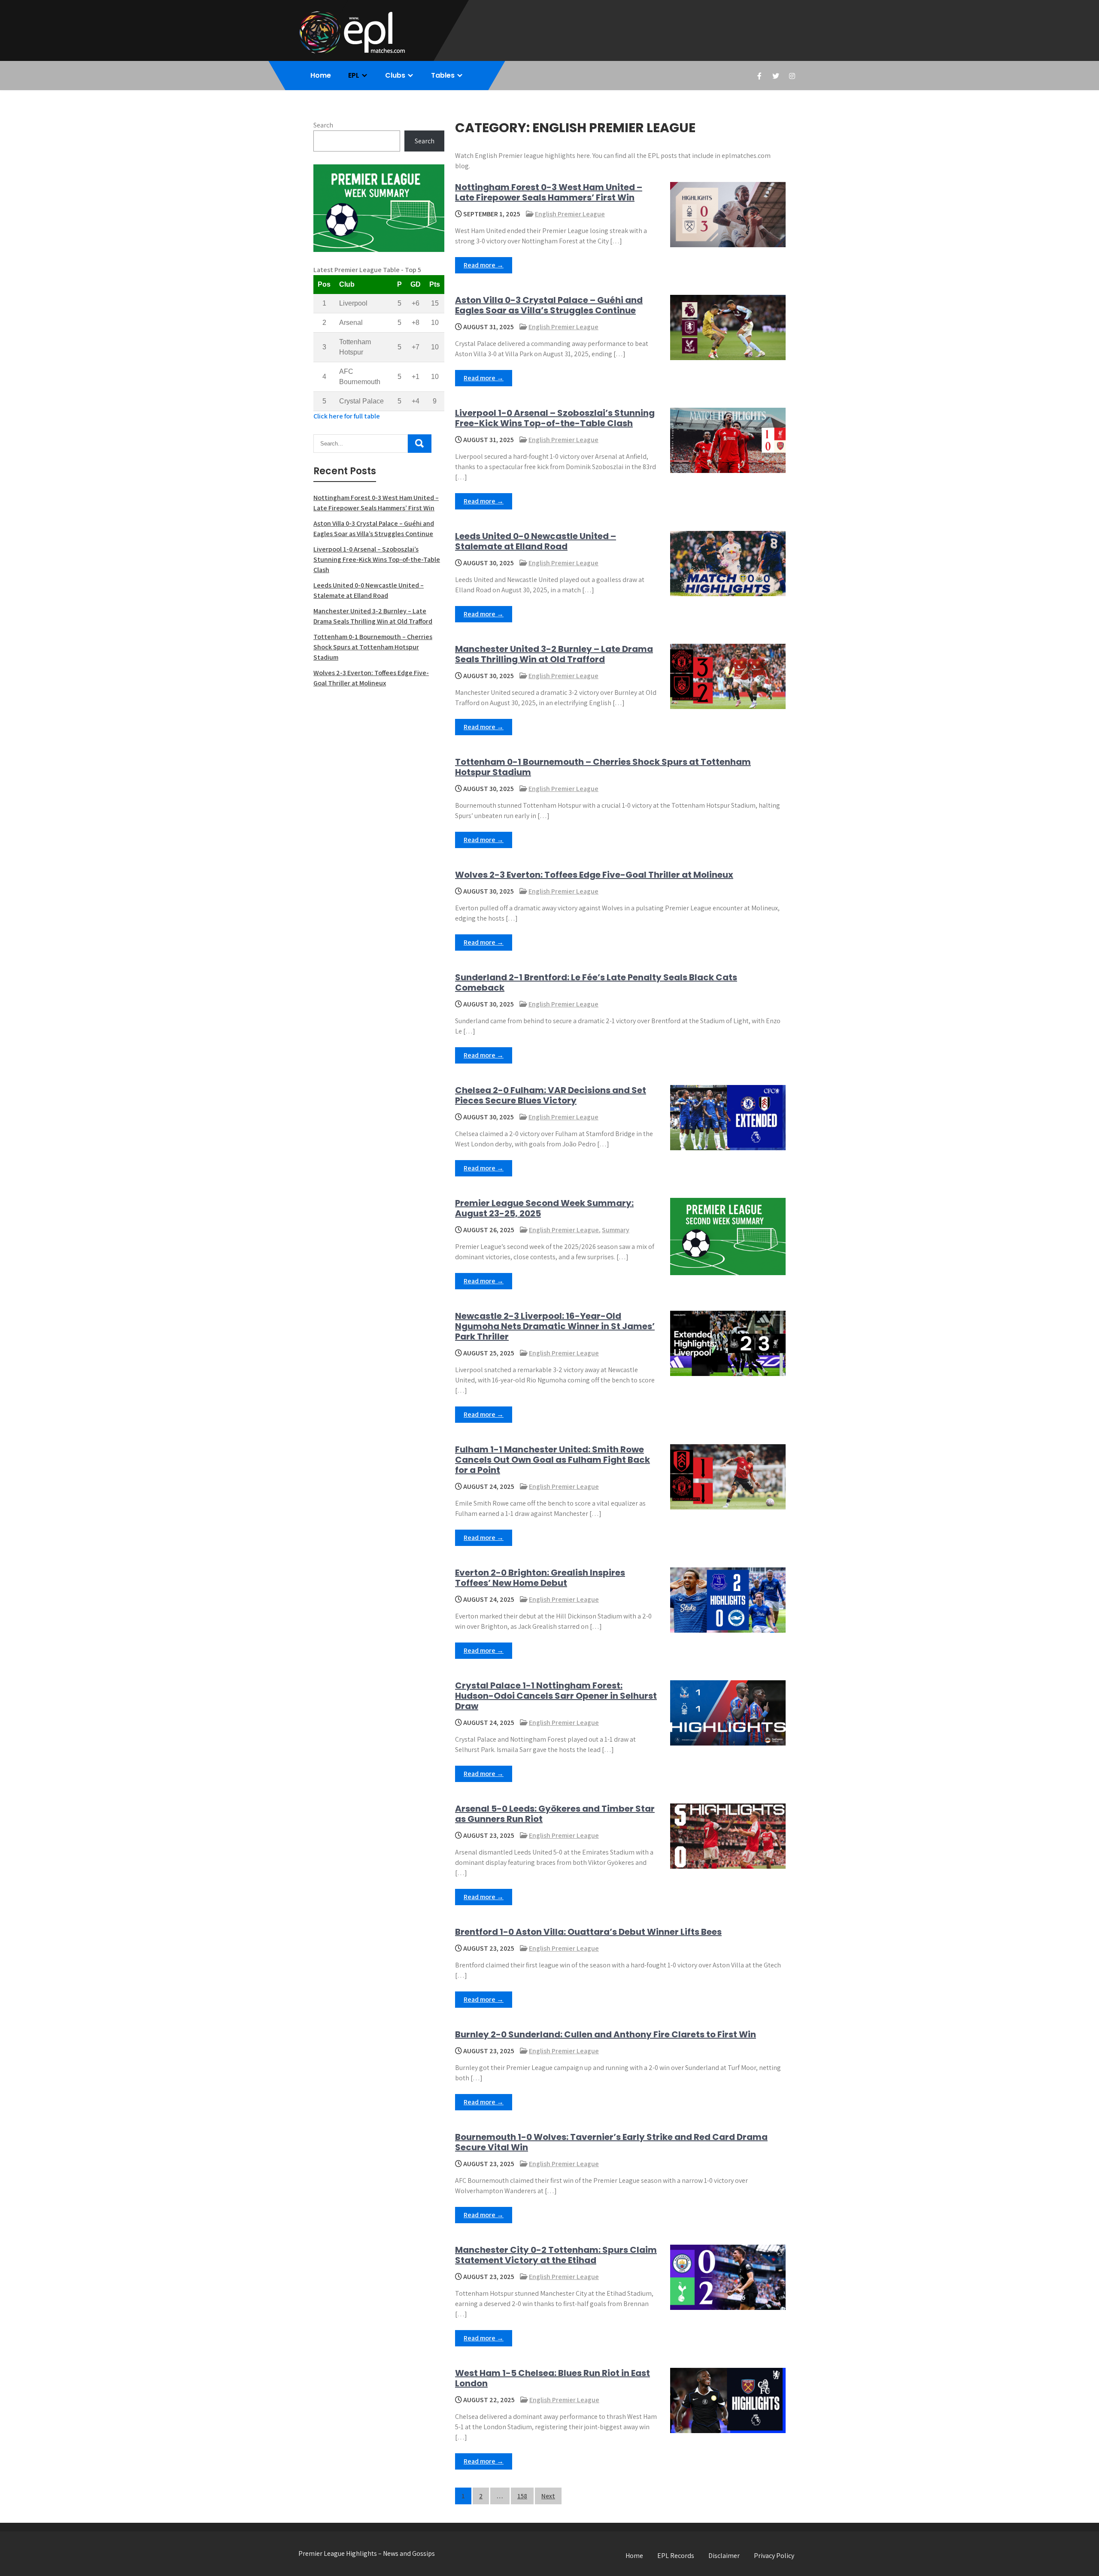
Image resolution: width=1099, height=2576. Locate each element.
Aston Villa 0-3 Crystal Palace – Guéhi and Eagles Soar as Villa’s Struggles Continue (549, 305)
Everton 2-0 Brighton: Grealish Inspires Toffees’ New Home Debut (540, 1578)
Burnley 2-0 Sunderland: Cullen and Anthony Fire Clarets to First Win (606, 2034)
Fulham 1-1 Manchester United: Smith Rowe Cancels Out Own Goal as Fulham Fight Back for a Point (553, 1460)
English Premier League (570, 214)
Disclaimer (724, 2556)
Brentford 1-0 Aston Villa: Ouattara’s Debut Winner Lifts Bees (588, 1932)
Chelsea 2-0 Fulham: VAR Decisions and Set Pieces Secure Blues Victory (551, 1095)
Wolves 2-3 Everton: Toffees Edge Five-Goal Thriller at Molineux (594, 875)
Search (323, 125)
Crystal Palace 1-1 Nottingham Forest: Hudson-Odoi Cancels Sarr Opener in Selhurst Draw (556, 1696)
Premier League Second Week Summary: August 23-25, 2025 (544, 1208)
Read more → (484, 265)
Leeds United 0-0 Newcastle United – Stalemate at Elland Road (536, 541)
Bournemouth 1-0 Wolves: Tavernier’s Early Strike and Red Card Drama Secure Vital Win (611, 2142)
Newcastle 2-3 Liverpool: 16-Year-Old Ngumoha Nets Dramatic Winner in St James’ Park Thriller (555, 1326)
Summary (616, 1230)
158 (522, 2496)
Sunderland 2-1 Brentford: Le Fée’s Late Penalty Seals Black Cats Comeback (596, 982)
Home (321, 75)
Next (548, 2496)
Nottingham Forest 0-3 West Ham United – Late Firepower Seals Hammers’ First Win (549, 192)
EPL (354, 75)
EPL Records (676, 2556)
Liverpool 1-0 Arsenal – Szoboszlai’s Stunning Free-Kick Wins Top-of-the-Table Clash (555, 418)
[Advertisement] (379, 757)
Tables (443, 75)
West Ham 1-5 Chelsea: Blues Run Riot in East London (553, 2378)
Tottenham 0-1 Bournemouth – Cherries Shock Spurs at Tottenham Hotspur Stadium (603, 767)
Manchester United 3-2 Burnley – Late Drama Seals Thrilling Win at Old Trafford (554, 654)
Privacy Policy (774, 2556)
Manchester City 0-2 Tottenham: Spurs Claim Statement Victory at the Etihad (556, 2255)
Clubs (395, 75)
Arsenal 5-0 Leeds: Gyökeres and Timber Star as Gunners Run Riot (555, 1814)
